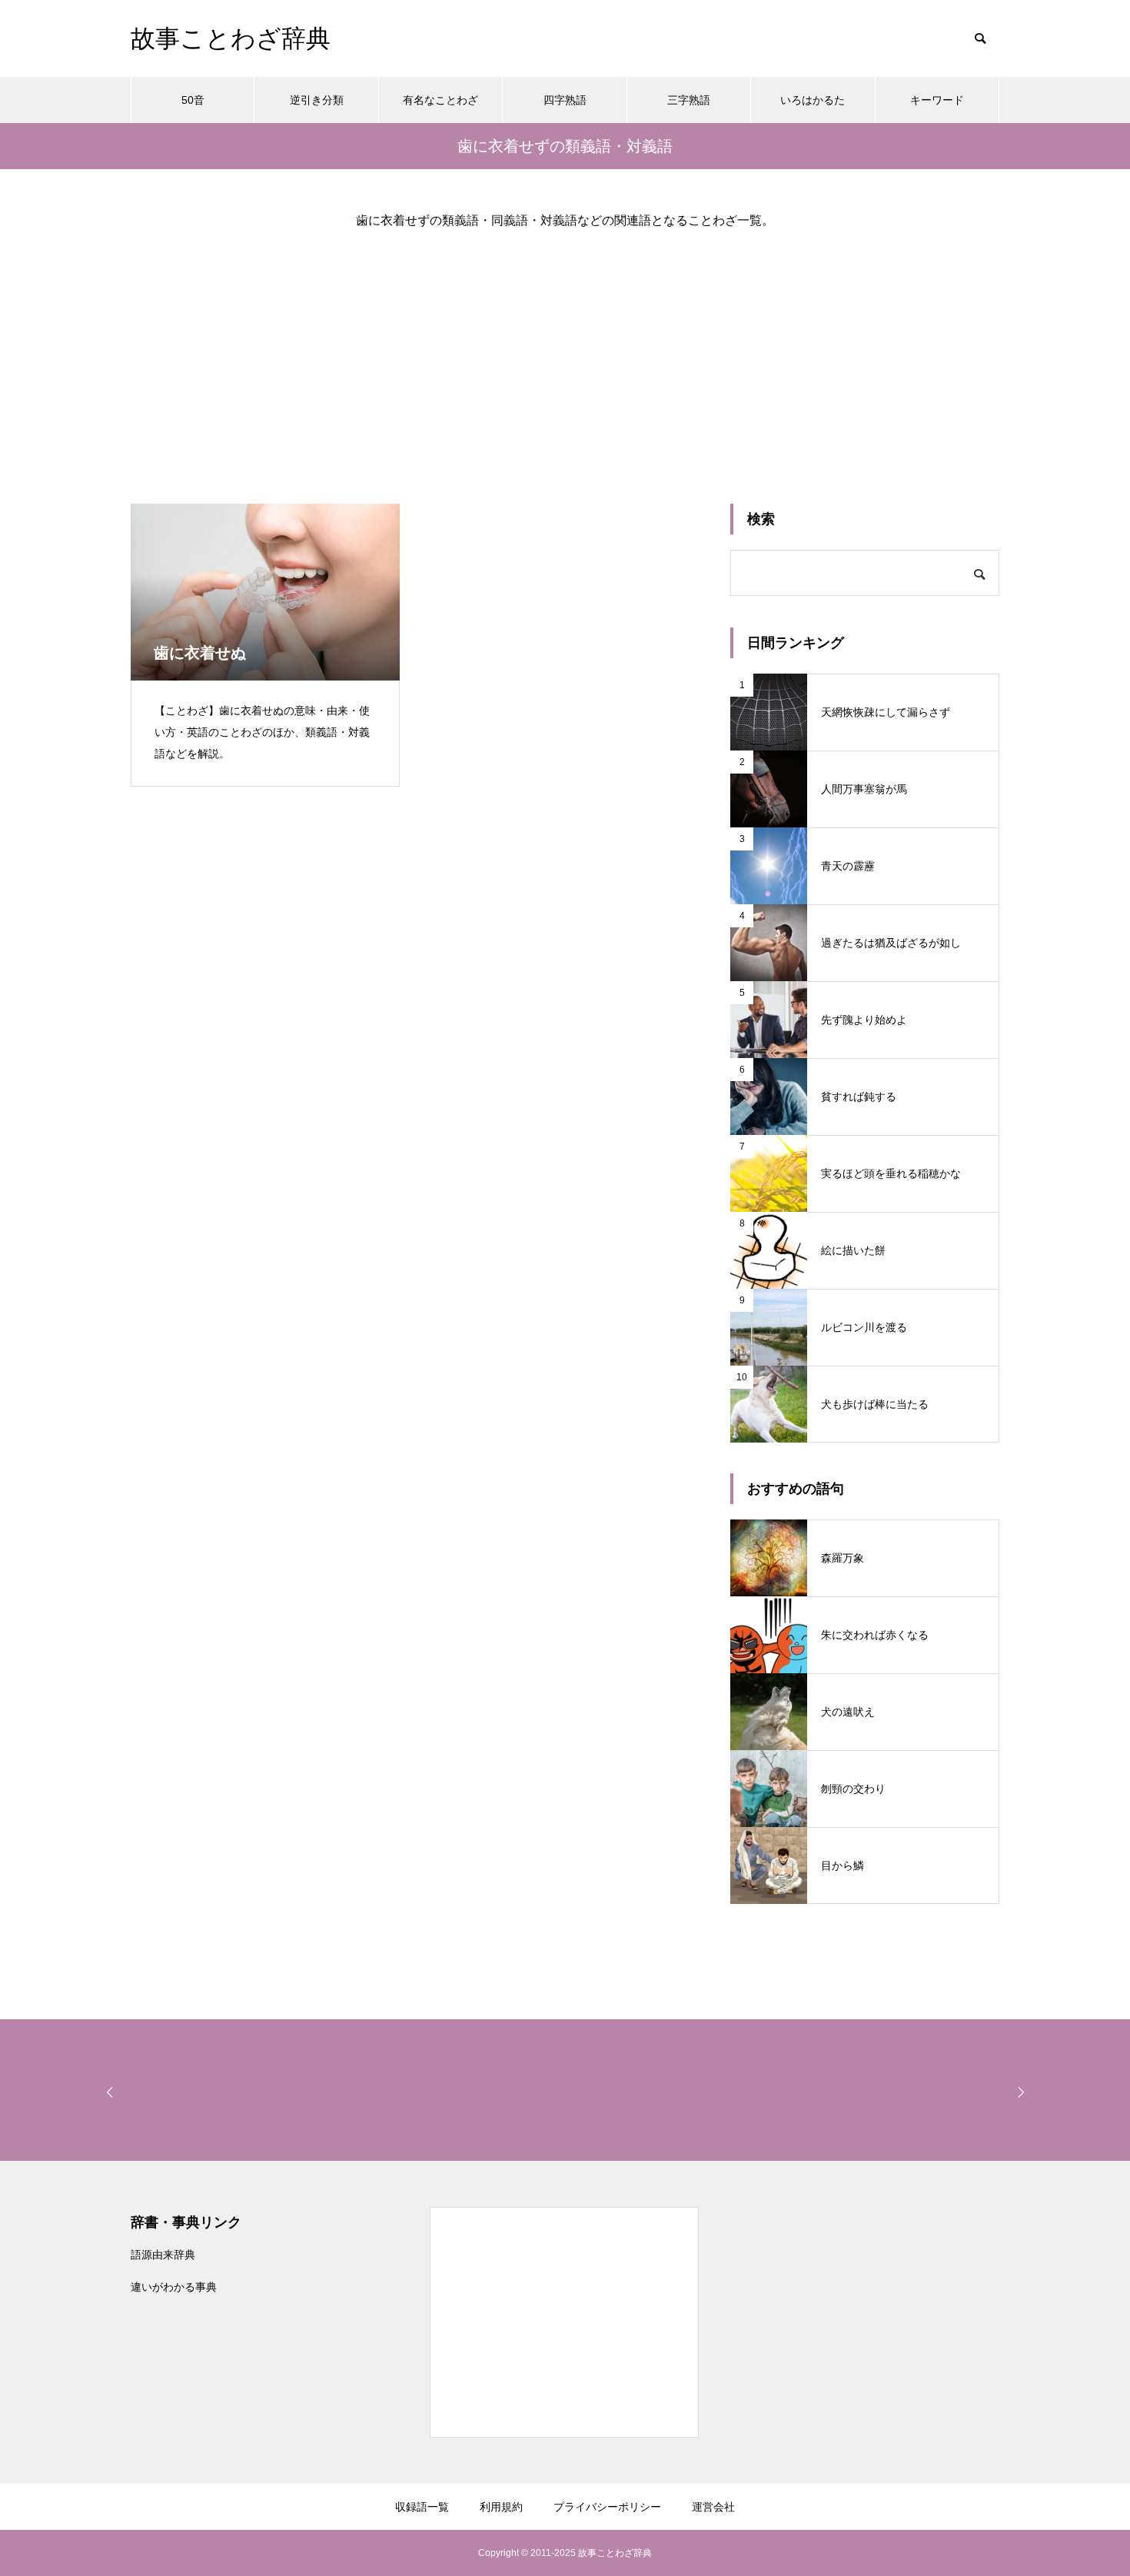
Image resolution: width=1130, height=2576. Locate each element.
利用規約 (501, 2507)
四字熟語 (565, 100)
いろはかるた (813, 100)
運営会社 (713, 2507)
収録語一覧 (422, 2507)
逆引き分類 (317, 100)
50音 (193, 100)
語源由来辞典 (163, 2255)
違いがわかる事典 (174, 2287)
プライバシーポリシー (607, 2507)
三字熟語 (689, 100)
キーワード (937, 100)
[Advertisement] (565, 354)
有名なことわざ (440, 100)
